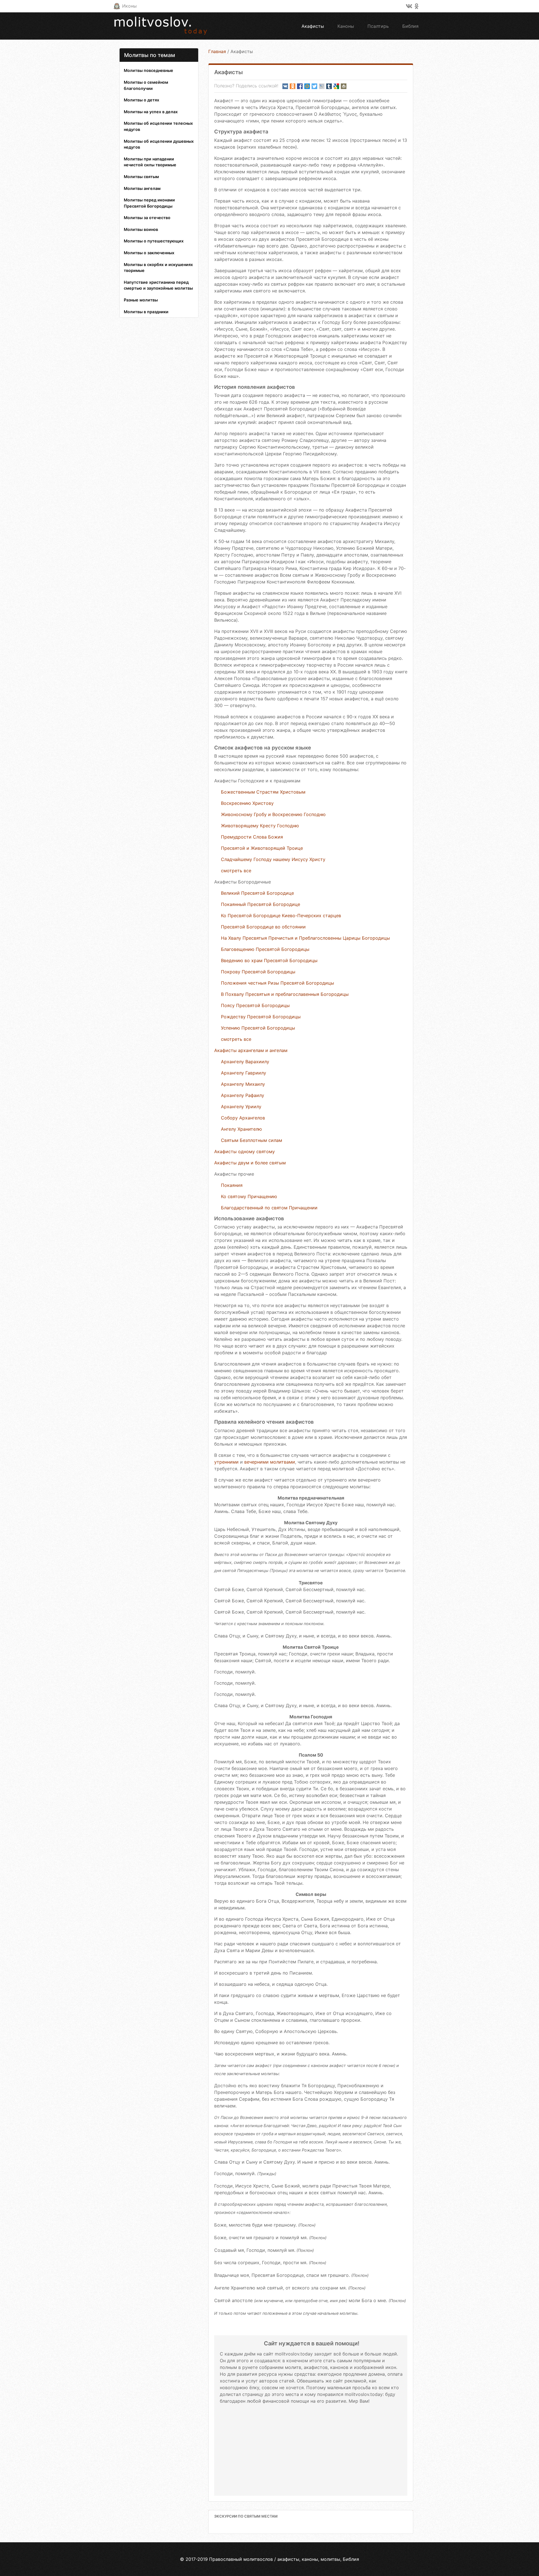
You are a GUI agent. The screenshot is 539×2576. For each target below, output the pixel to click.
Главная (217, 51)
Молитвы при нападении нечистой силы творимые (150, 162)
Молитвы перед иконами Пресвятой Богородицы (149, 203)
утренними (226, 1462)
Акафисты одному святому (245, 1151)
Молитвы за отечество (147, 218)
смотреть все (236, 871)
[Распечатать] (344, 86)
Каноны (346, 26)
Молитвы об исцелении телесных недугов (158, 126)
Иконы (129, 6)
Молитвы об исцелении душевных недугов (159, 144)
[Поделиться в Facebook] (300, 86)
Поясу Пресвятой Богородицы (255, 1005)
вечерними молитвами (270, 1462)
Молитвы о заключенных (149, 253)
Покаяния (232, 1185)
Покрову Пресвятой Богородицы (258, 972)
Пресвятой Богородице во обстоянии (263, 927)
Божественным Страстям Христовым (263, 792)
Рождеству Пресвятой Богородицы (261, 1017)
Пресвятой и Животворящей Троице (262, 848)
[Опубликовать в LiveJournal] (322, 86)
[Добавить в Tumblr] (329, 86)
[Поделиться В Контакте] (285, 86)
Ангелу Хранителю (241, 1129)
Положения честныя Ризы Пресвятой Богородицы (278, 983)
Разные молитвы (141, 300)
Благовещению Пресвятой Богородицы (265, 949)
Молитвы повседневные (149, 70)
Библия (410, 26)
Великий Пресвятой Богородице (257, 893)
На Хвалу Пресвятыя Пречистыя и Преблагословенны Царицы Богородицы (305, 938)
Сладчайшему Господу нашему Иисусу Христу (273, 859)
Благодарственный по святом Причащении (269, 1208)
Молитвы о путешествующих (154, 241)
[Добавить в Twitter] (314, 86)
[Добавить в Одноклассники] (293, 86)
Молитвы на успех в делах (151, 112)
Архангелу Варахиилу (245, 1062)
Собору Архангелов (243, 1118)
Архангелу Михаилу (243, 1084)
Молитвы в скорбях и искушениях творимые (158, 268)
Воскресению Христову (247, 803)
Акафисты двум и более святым (250, 1163)
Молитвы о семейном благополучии (146, 85)
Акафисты (313, 26)
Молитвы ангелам (142, 188)
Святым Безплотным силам (252, 1140)
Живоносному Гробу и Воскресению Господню (273, 814)
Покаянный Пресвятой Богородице (261, 904)
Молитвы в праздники (146, 312)
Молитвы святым (141, 177)
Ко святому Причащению (249, 1196)
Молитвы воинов (141, 229)
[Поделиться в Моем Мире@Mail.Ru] (307, 86)
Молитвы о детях (141, 100)
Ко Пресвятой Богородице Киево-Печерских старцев (281, 916)
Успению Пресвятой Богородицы (258, 1028)
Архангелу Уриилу (241, 1107)
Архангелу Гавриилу (244, 1073)
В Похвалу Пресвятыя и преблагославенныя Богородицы (285, 994)
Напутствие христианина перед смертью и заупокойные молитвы (158, 285)
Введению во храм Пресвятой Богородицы (269, 960)
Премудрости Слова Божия (252, 837)
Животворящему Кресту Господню (260, 826)
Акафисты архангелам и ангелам (251, 1050)
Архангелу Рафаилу (243, 1095)
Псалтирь (378, 26)
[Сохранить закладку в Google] (336, 86)
